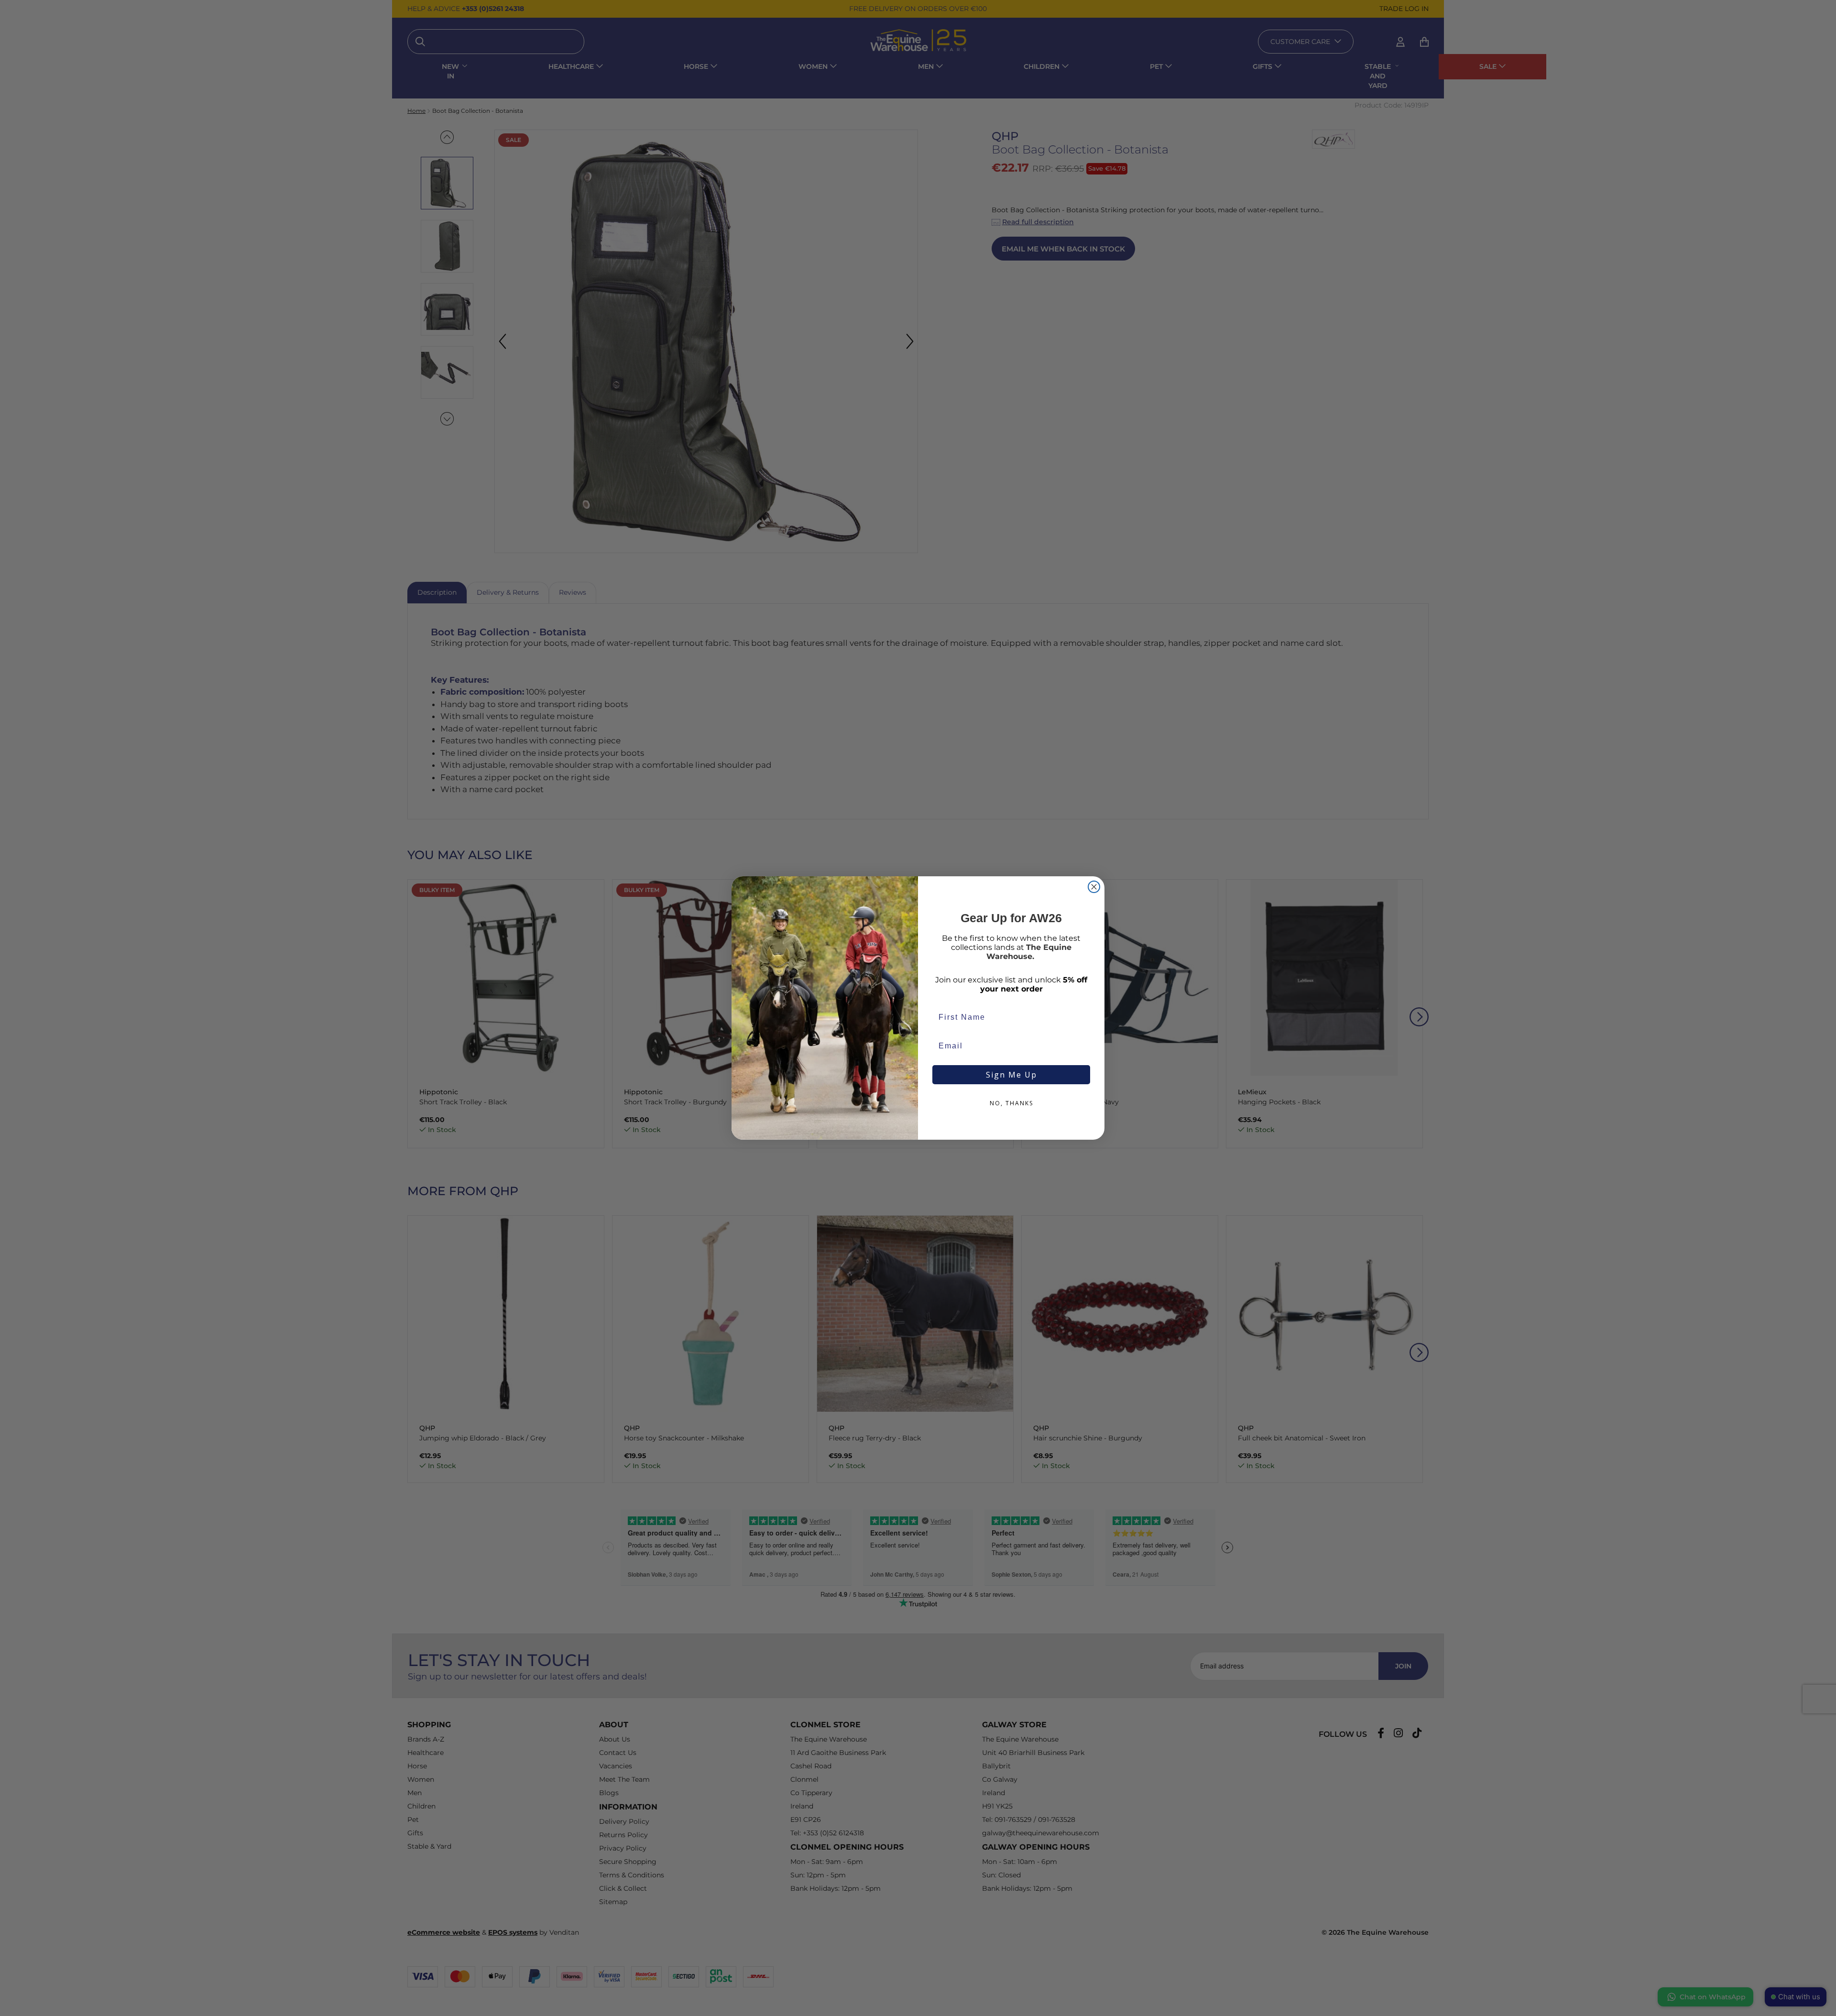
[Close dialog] (1094, 887)
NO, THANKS (1011, 1103)
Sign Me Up (1011, 1075)
